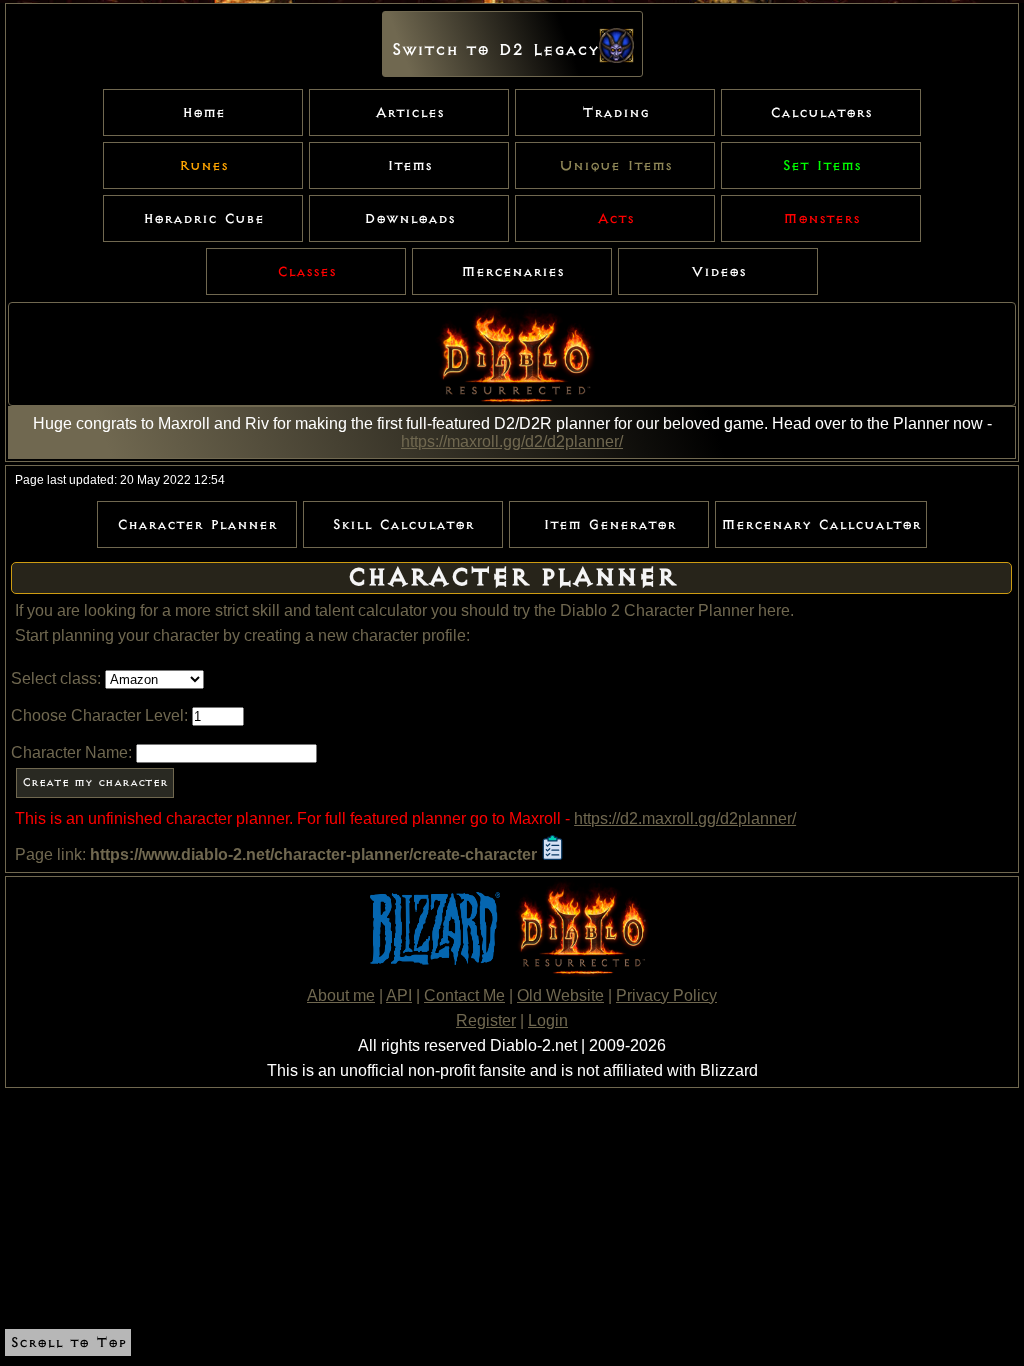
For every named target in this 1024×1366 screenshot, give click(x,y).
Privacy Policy (666, 995)
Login (548, 1020)
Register (486, 1020)
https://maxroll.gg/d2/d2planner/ (512, 441)
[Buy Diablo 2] (579, 972)
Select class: (56, 678)
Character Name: (71, 752)
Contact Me (464, 995)
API (399, 995)
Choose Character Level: (99, 715)
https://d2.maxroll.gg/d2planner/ (685, 818)
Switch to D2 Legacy (495, 50)
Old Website (560, 995)
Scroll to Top (68, 1342)
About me (341, 995)
